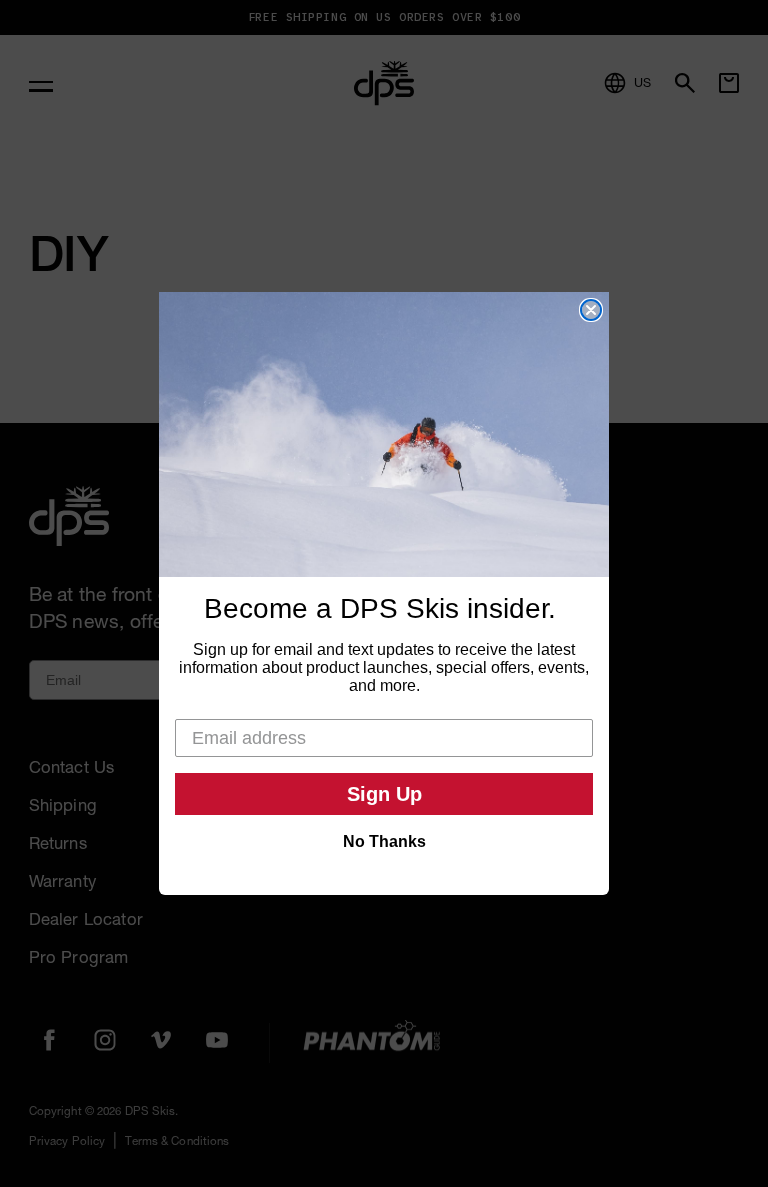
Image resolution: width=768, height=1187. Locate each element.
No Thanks (384, 841)
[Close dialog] (591, 310)
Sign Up (384, 794)
